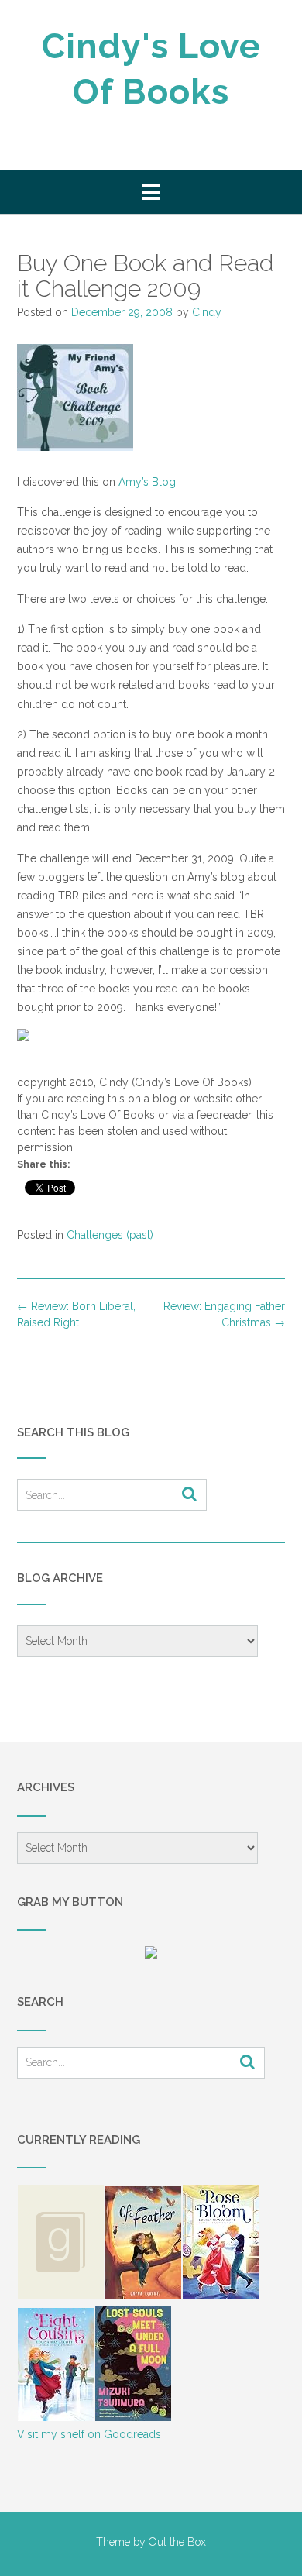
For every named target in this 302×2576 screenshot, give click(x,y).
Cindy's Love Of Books (151, 69)
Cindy (207, 312)
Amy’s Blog (147, 482)
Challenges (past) (110, 1235)
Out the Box (177, 2542)
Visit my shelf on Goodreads (89, 2434)
